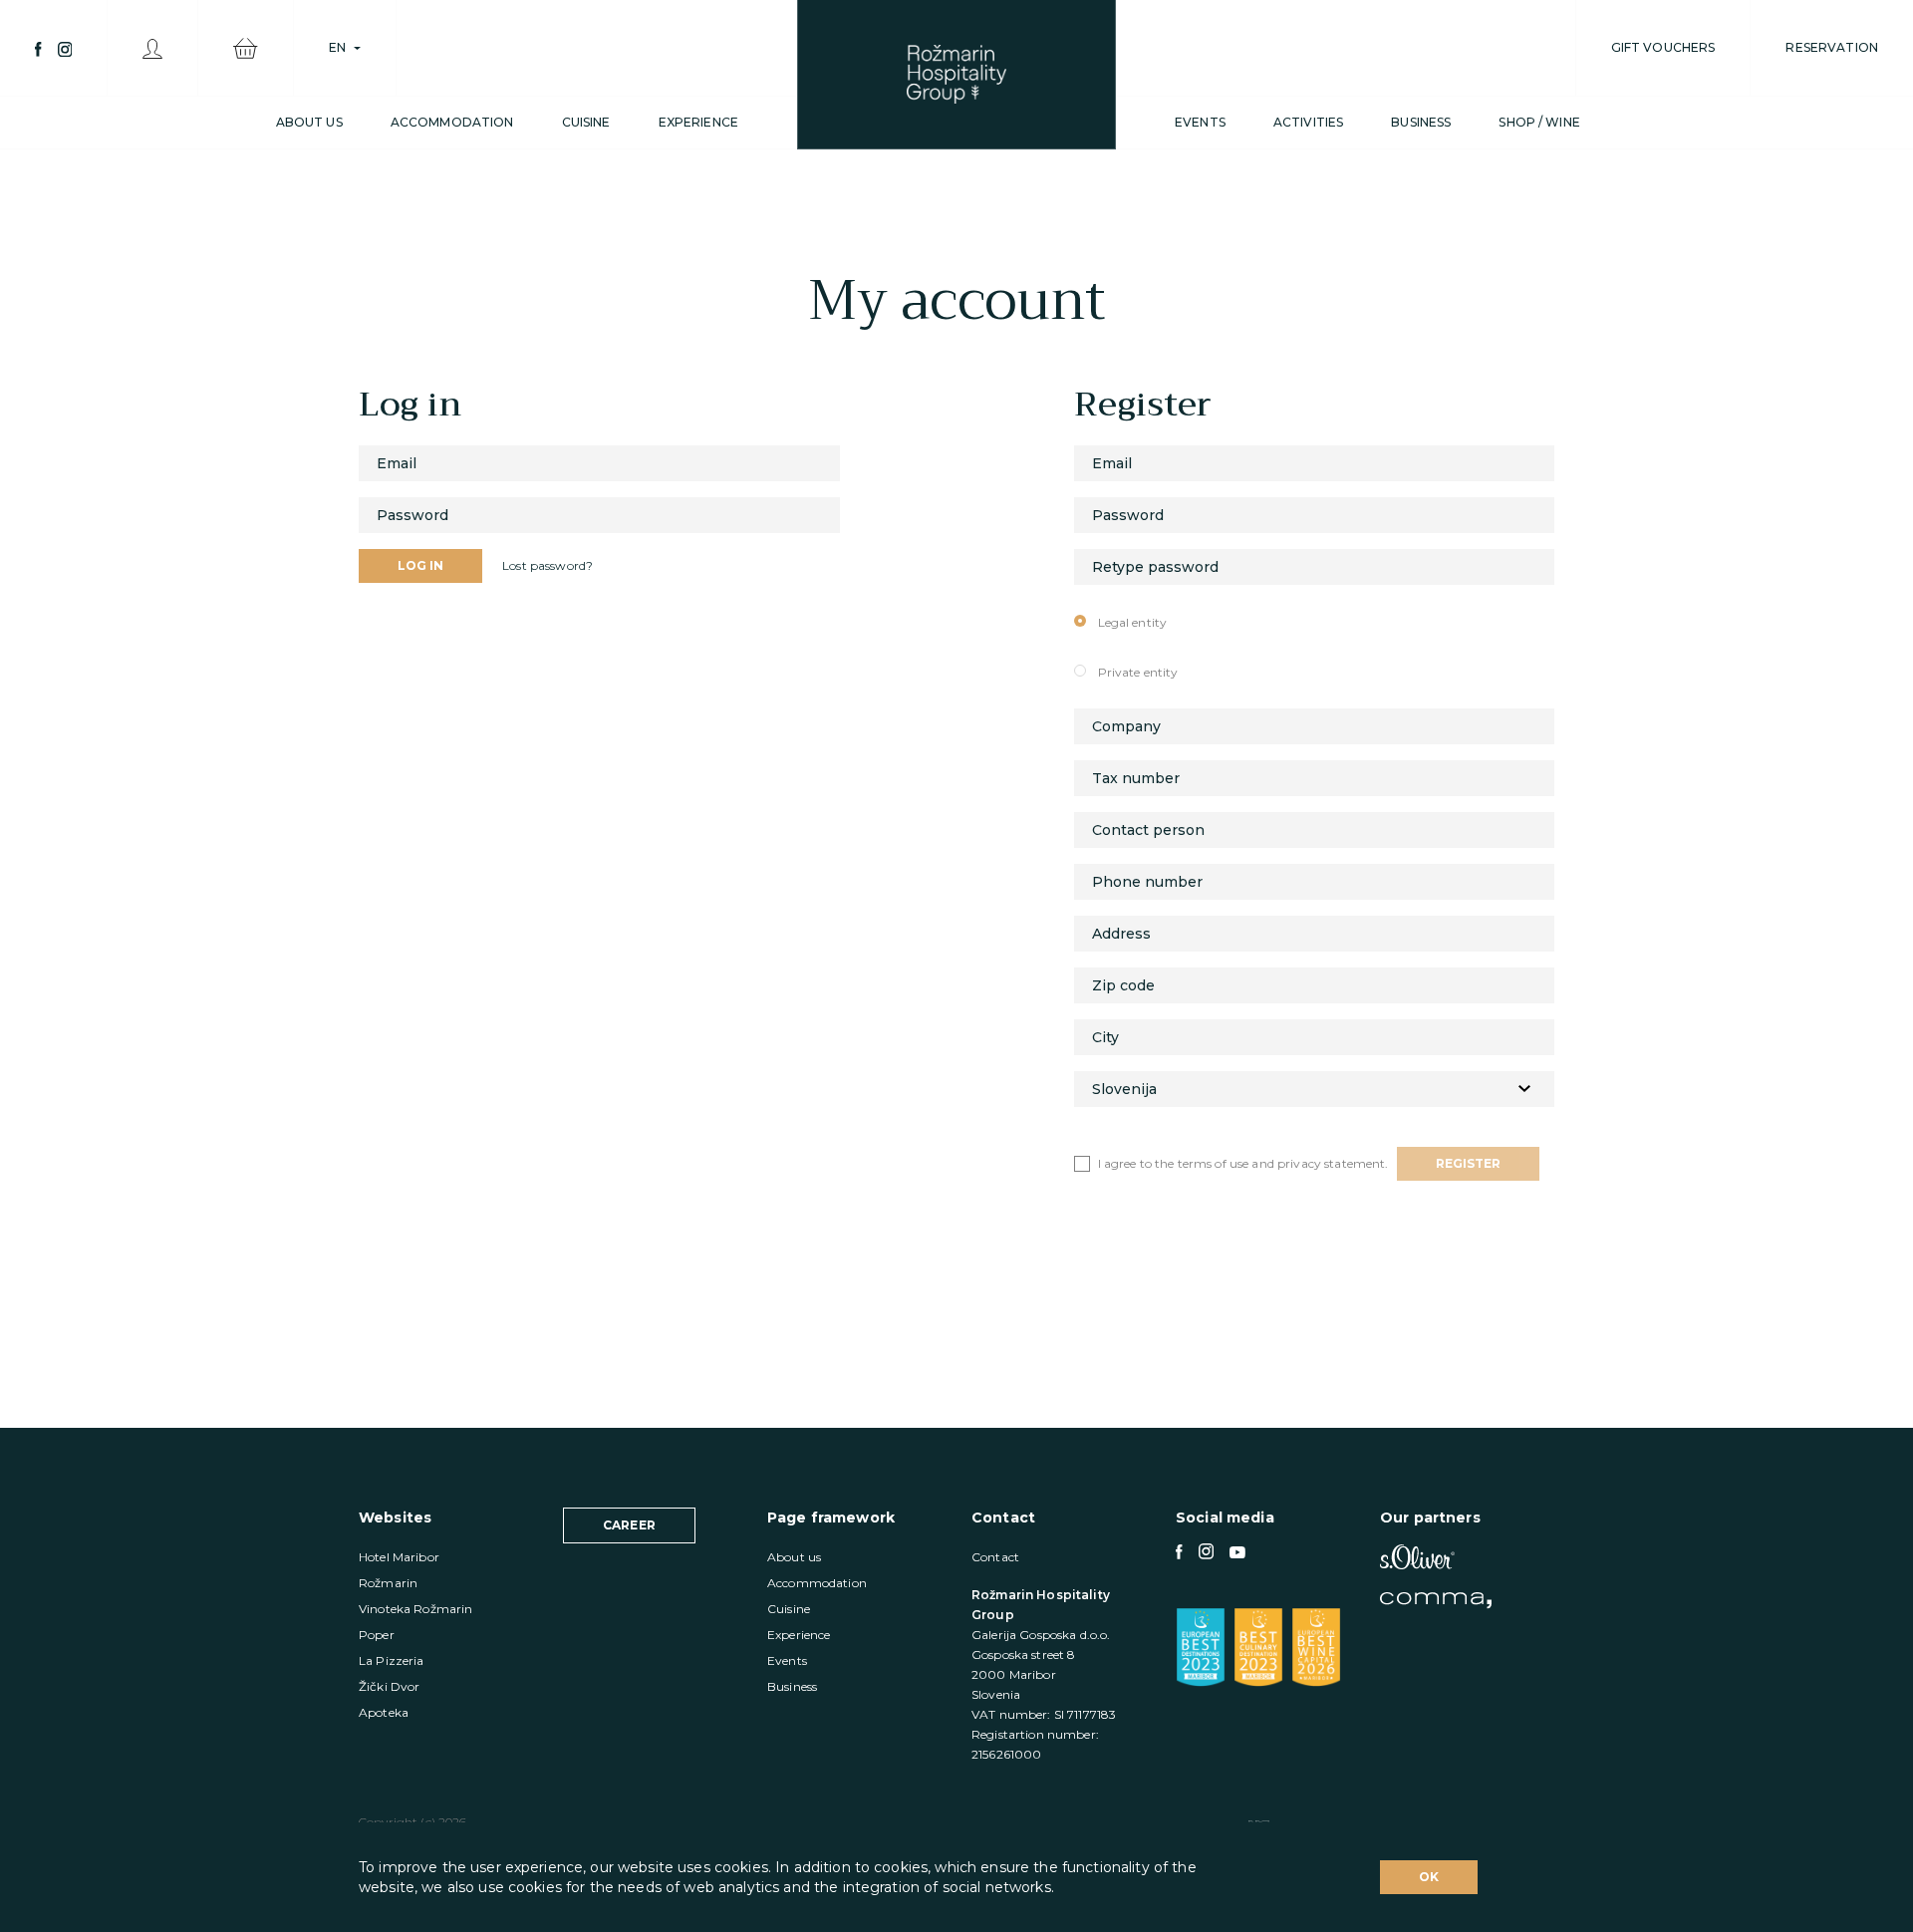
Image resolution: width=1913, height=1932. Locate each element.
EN (337, 47)
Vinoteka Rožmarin (415, 1609)
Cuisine (586, 122)
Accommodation (452, 122)
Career (629, 1525)
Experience (698, 122)
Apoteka (384, 1712)
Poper (377, 1635)
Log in (420, 565)
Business (1421, 122)
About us (309, 122)
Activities (1308, 122)
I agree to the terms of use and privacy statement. (1243, 1163)
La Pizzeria (392, 1660)
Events (1200, 122)
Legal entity (1133, 622)
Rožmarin (388, 1583)
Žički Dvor (389, 1686)
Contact (995, 1557)
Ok (1429, 1877)
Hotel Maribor (399, 1557)
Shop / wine (1539, 122)
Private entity (1138, 672)
